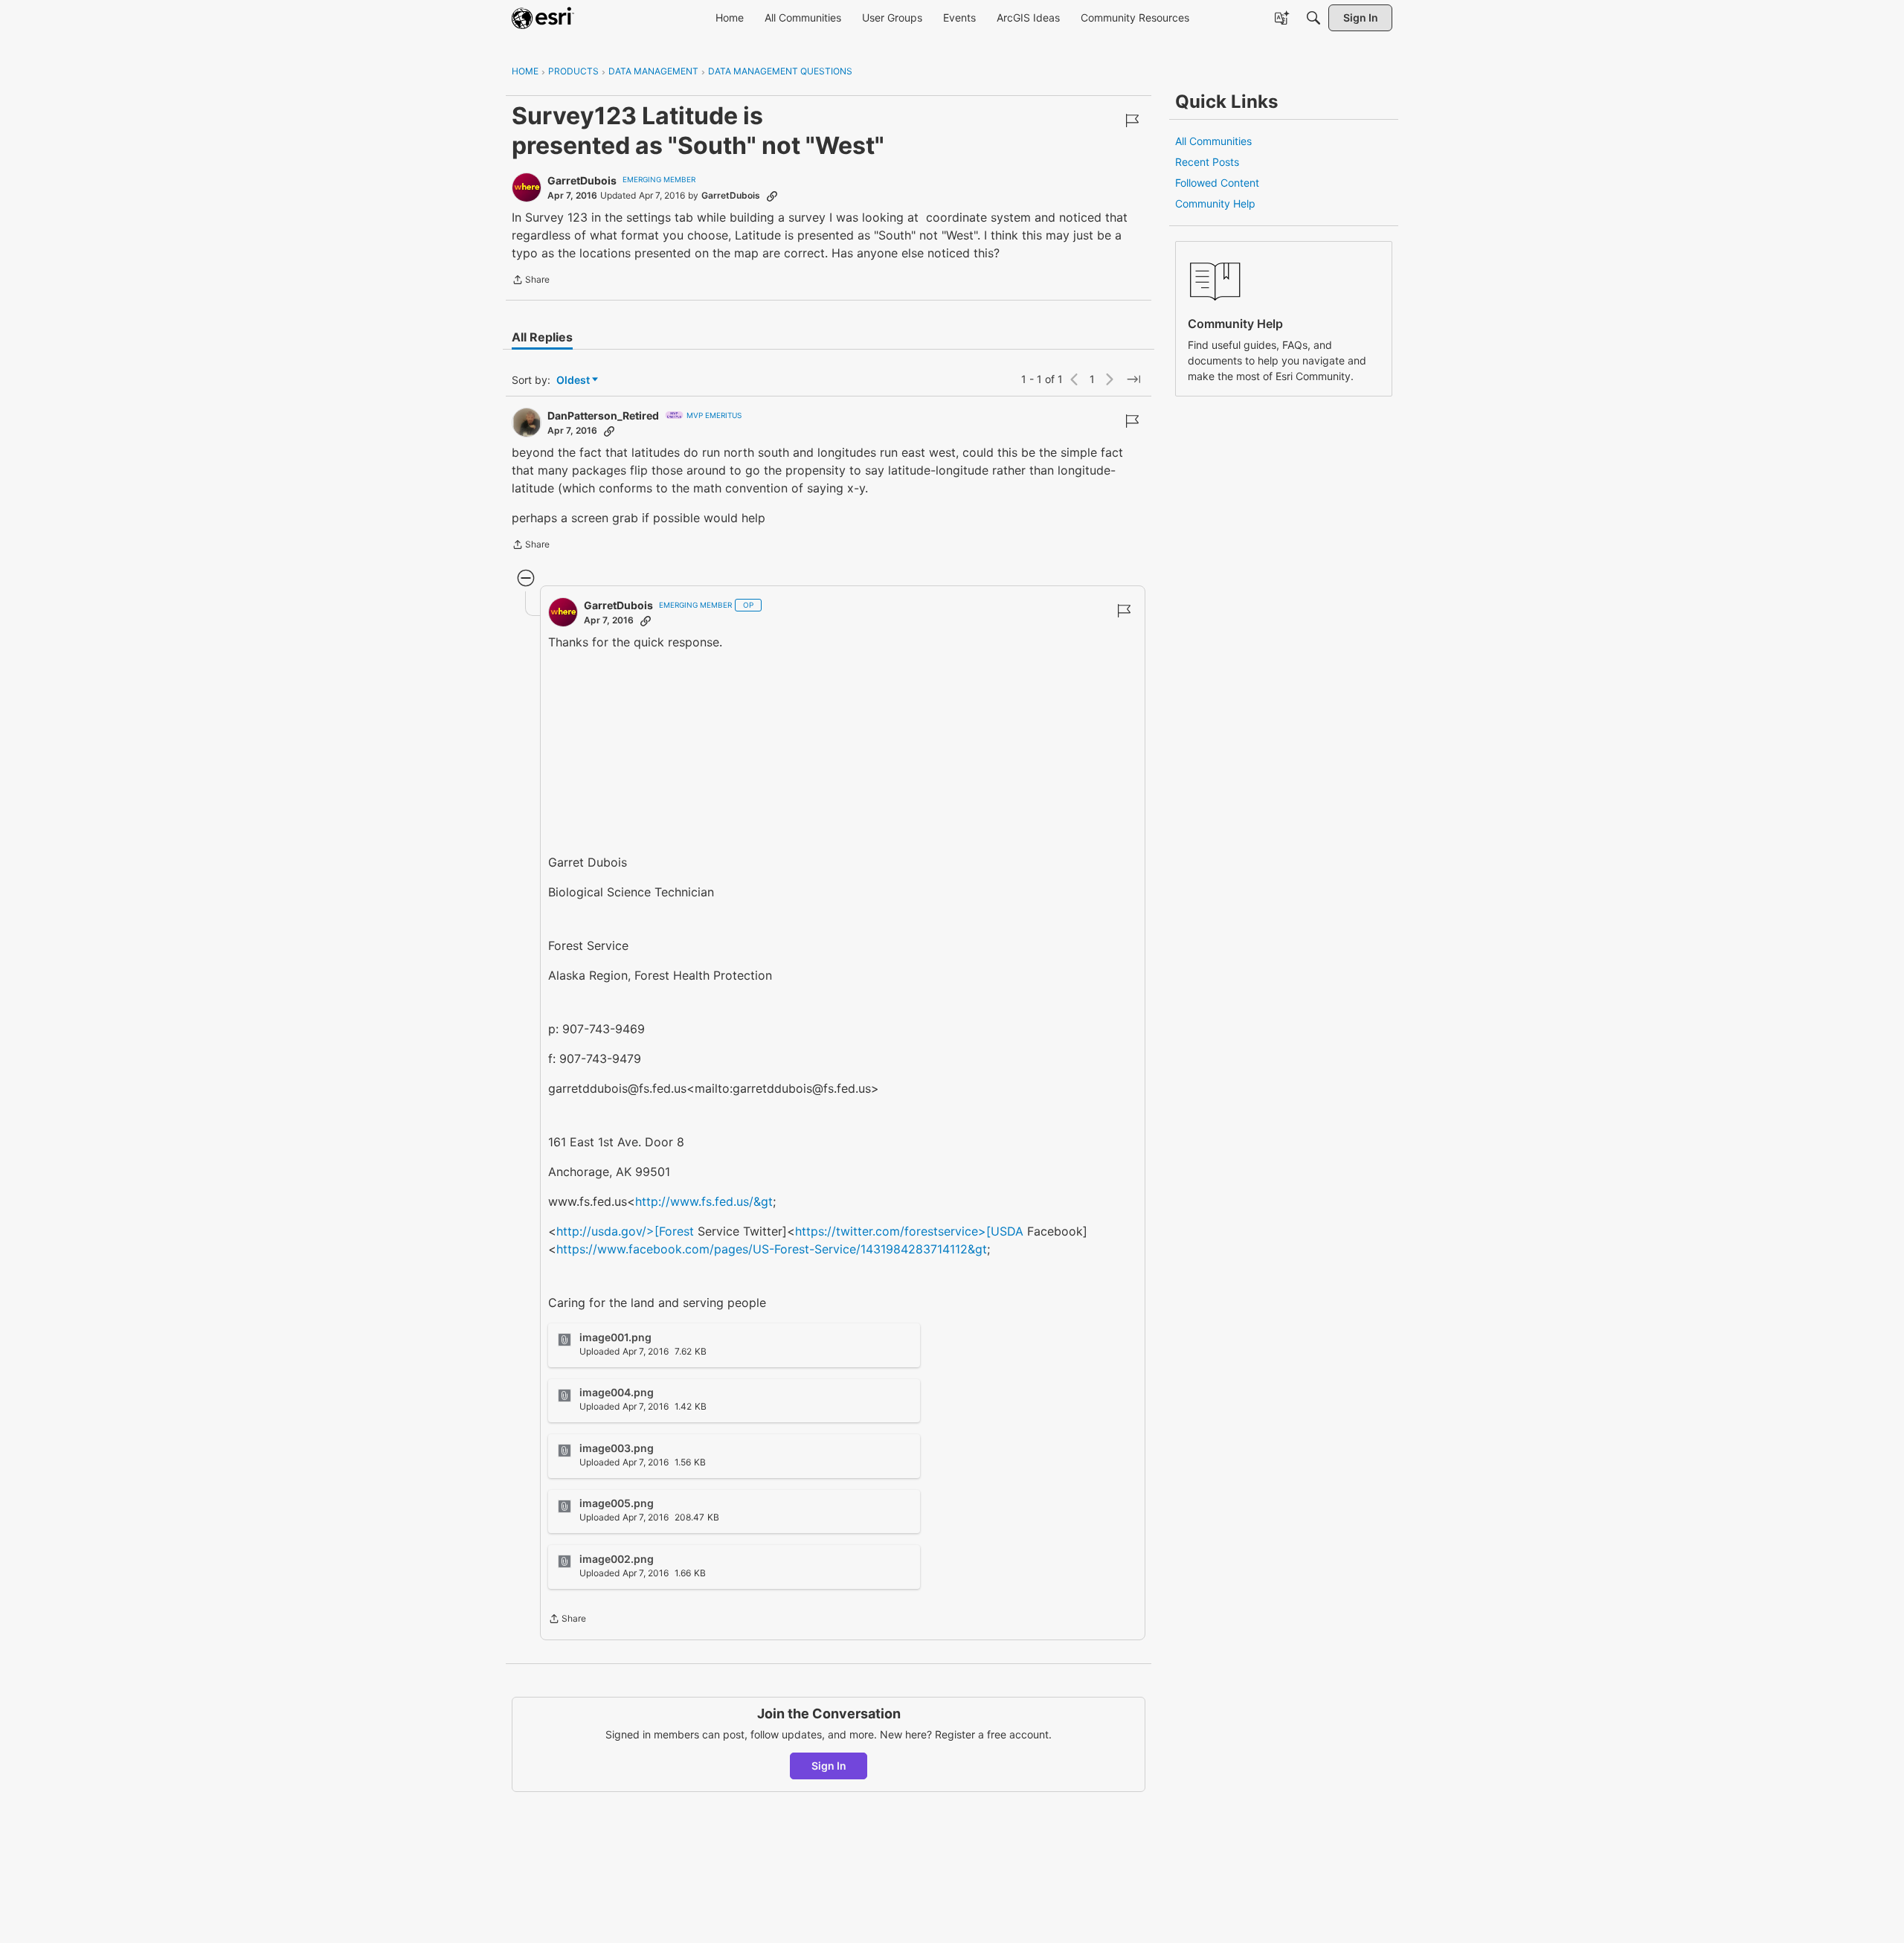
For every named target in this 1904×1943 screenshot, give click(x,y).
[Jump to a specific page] (1133, 379)
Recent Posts (1207, 162)
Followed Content (1217, 183)
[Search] (1313, 18)
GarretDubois (582, 180)
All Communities (1213, 141)
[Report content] (1132, 121)
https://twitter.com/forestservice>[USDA (909, 1231)
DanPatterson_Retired (603, 415)
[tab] (542, 337)
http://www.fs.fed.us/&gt (704, 1201)
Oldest (574, 380)
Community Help (1215, 203)
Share (531, 281)
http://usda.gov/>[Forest (625, 1231)
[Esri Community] (543, 18)
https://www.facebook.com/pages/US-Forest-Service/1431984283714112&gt (772, 1249)
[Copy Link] (772, 196)
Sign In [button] (829, 1766)
